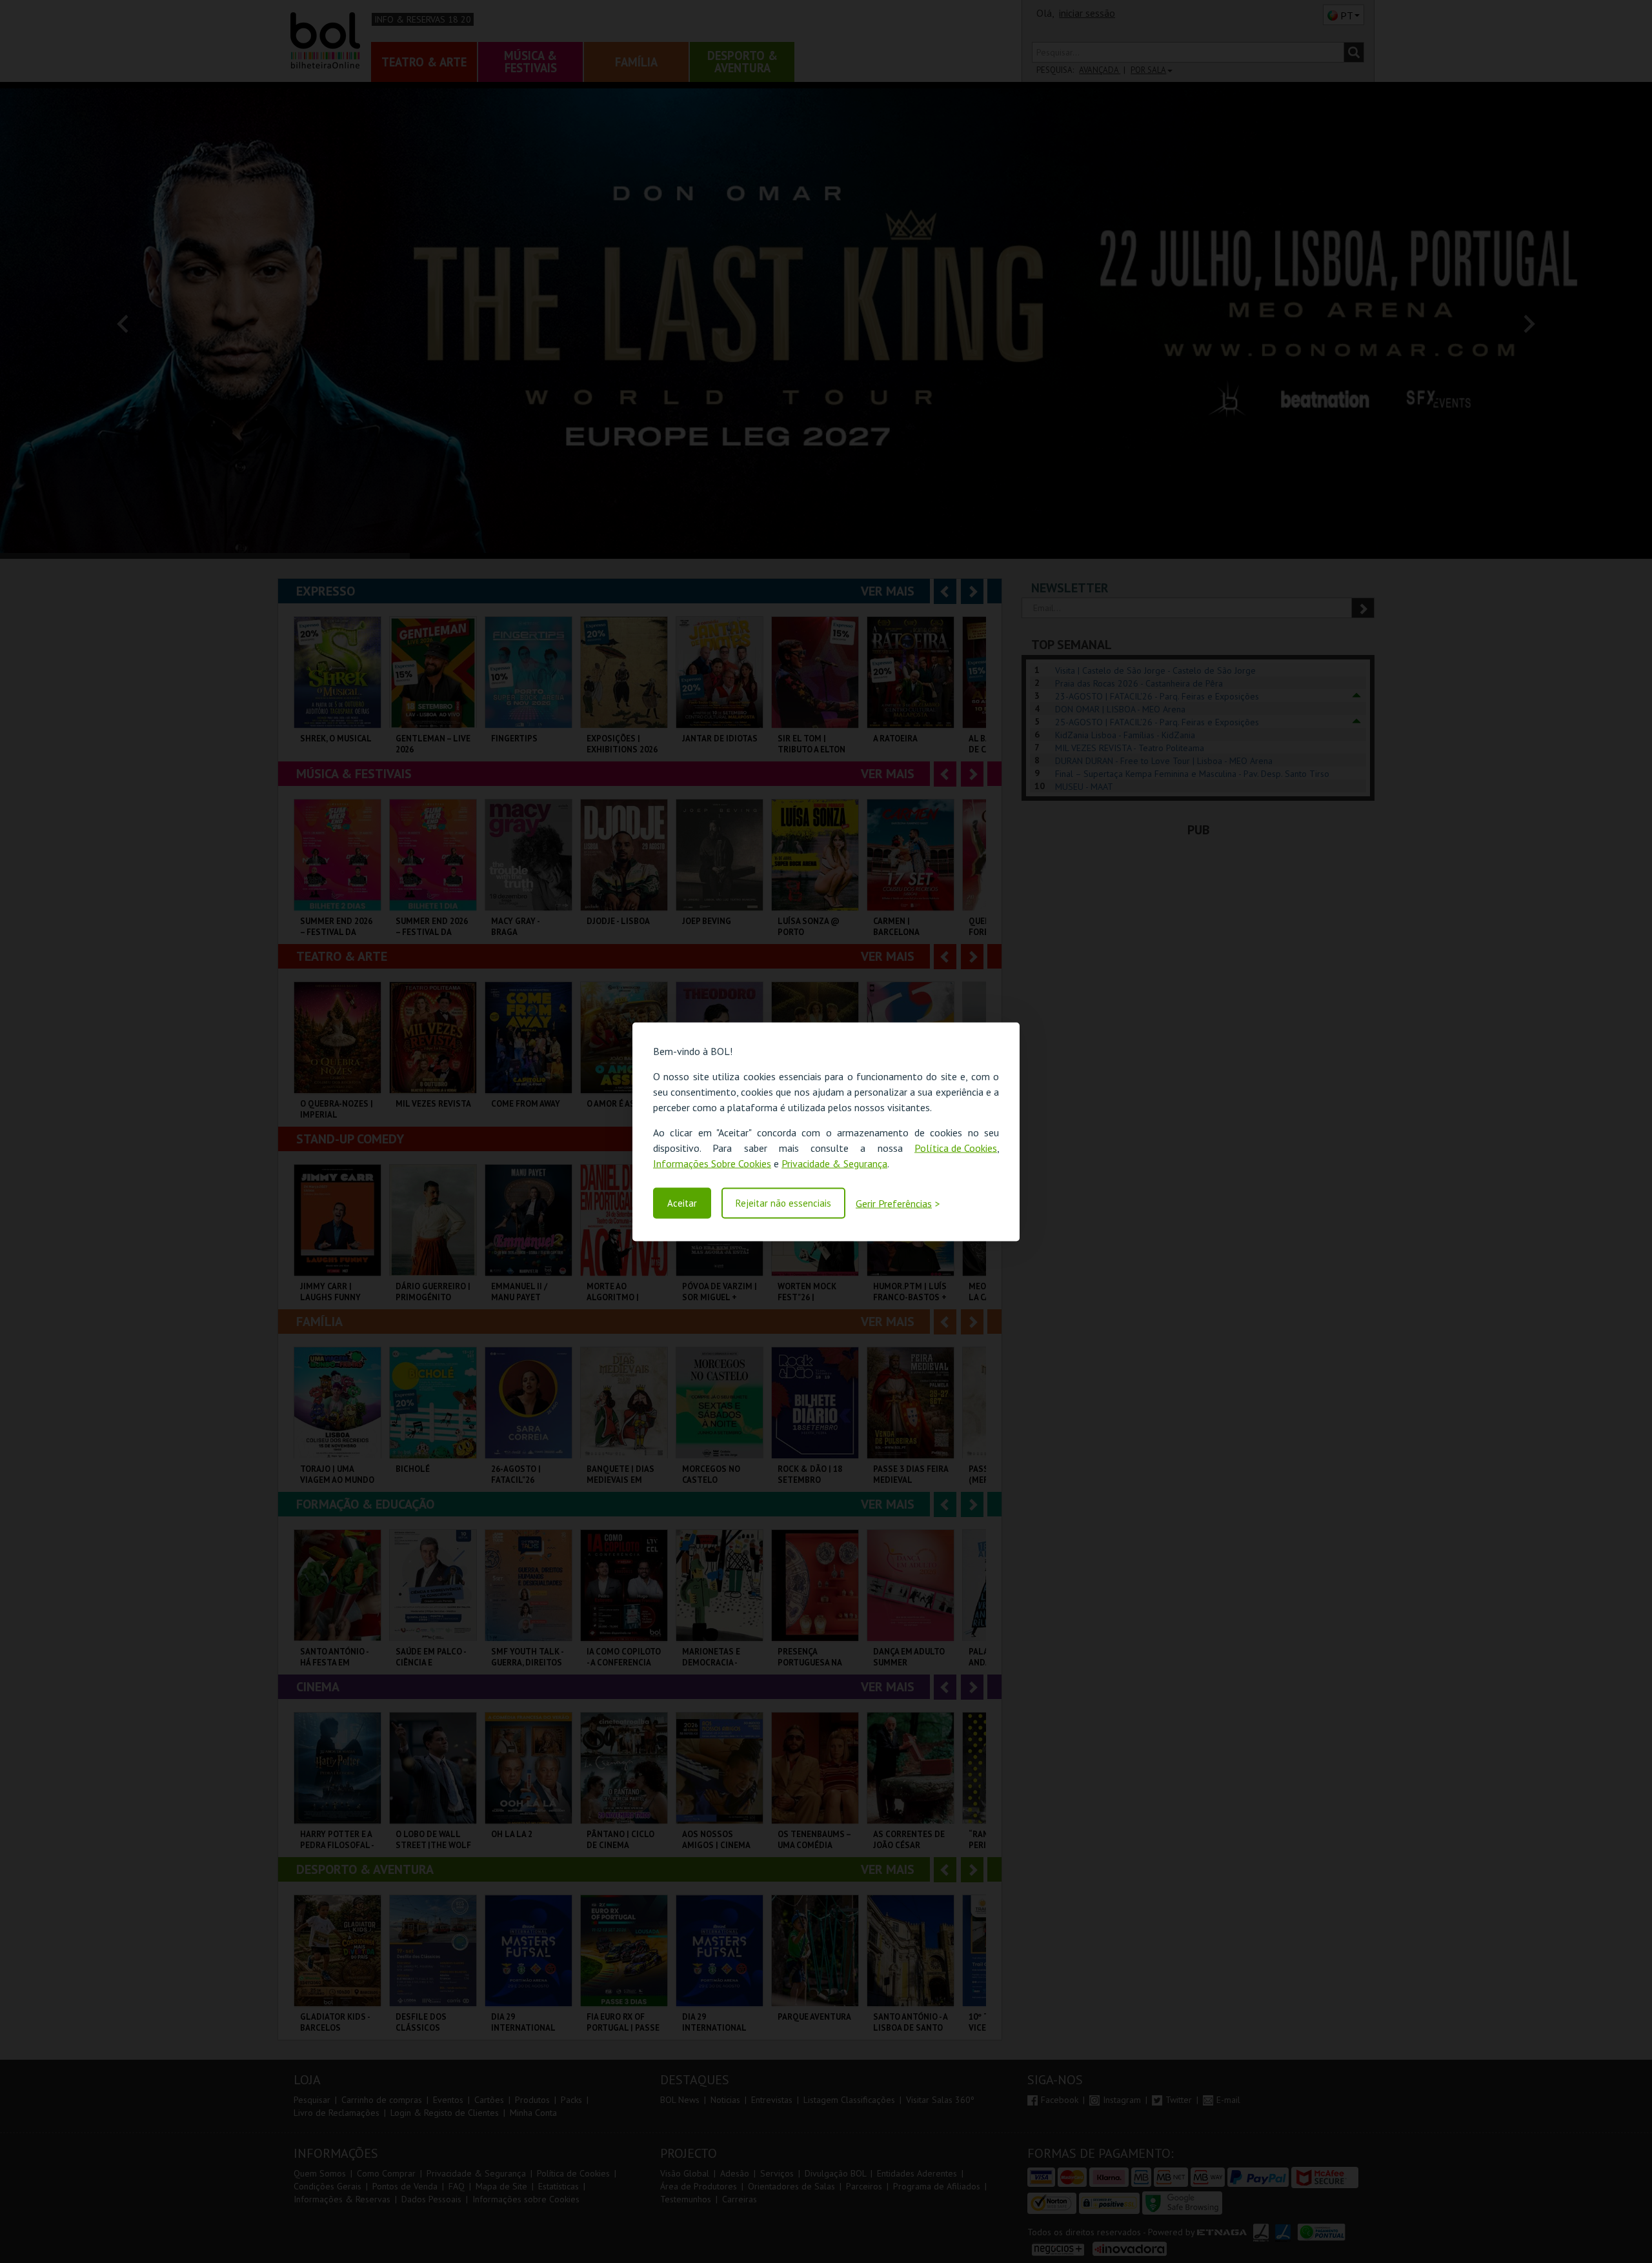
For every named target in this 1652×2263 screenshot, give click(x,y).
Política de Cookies (956, 1147)
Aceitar (682, 1203)
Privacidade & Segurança (834, 1163)
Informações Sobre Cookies (712, 1163)
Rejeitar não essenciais (783, 1203)
